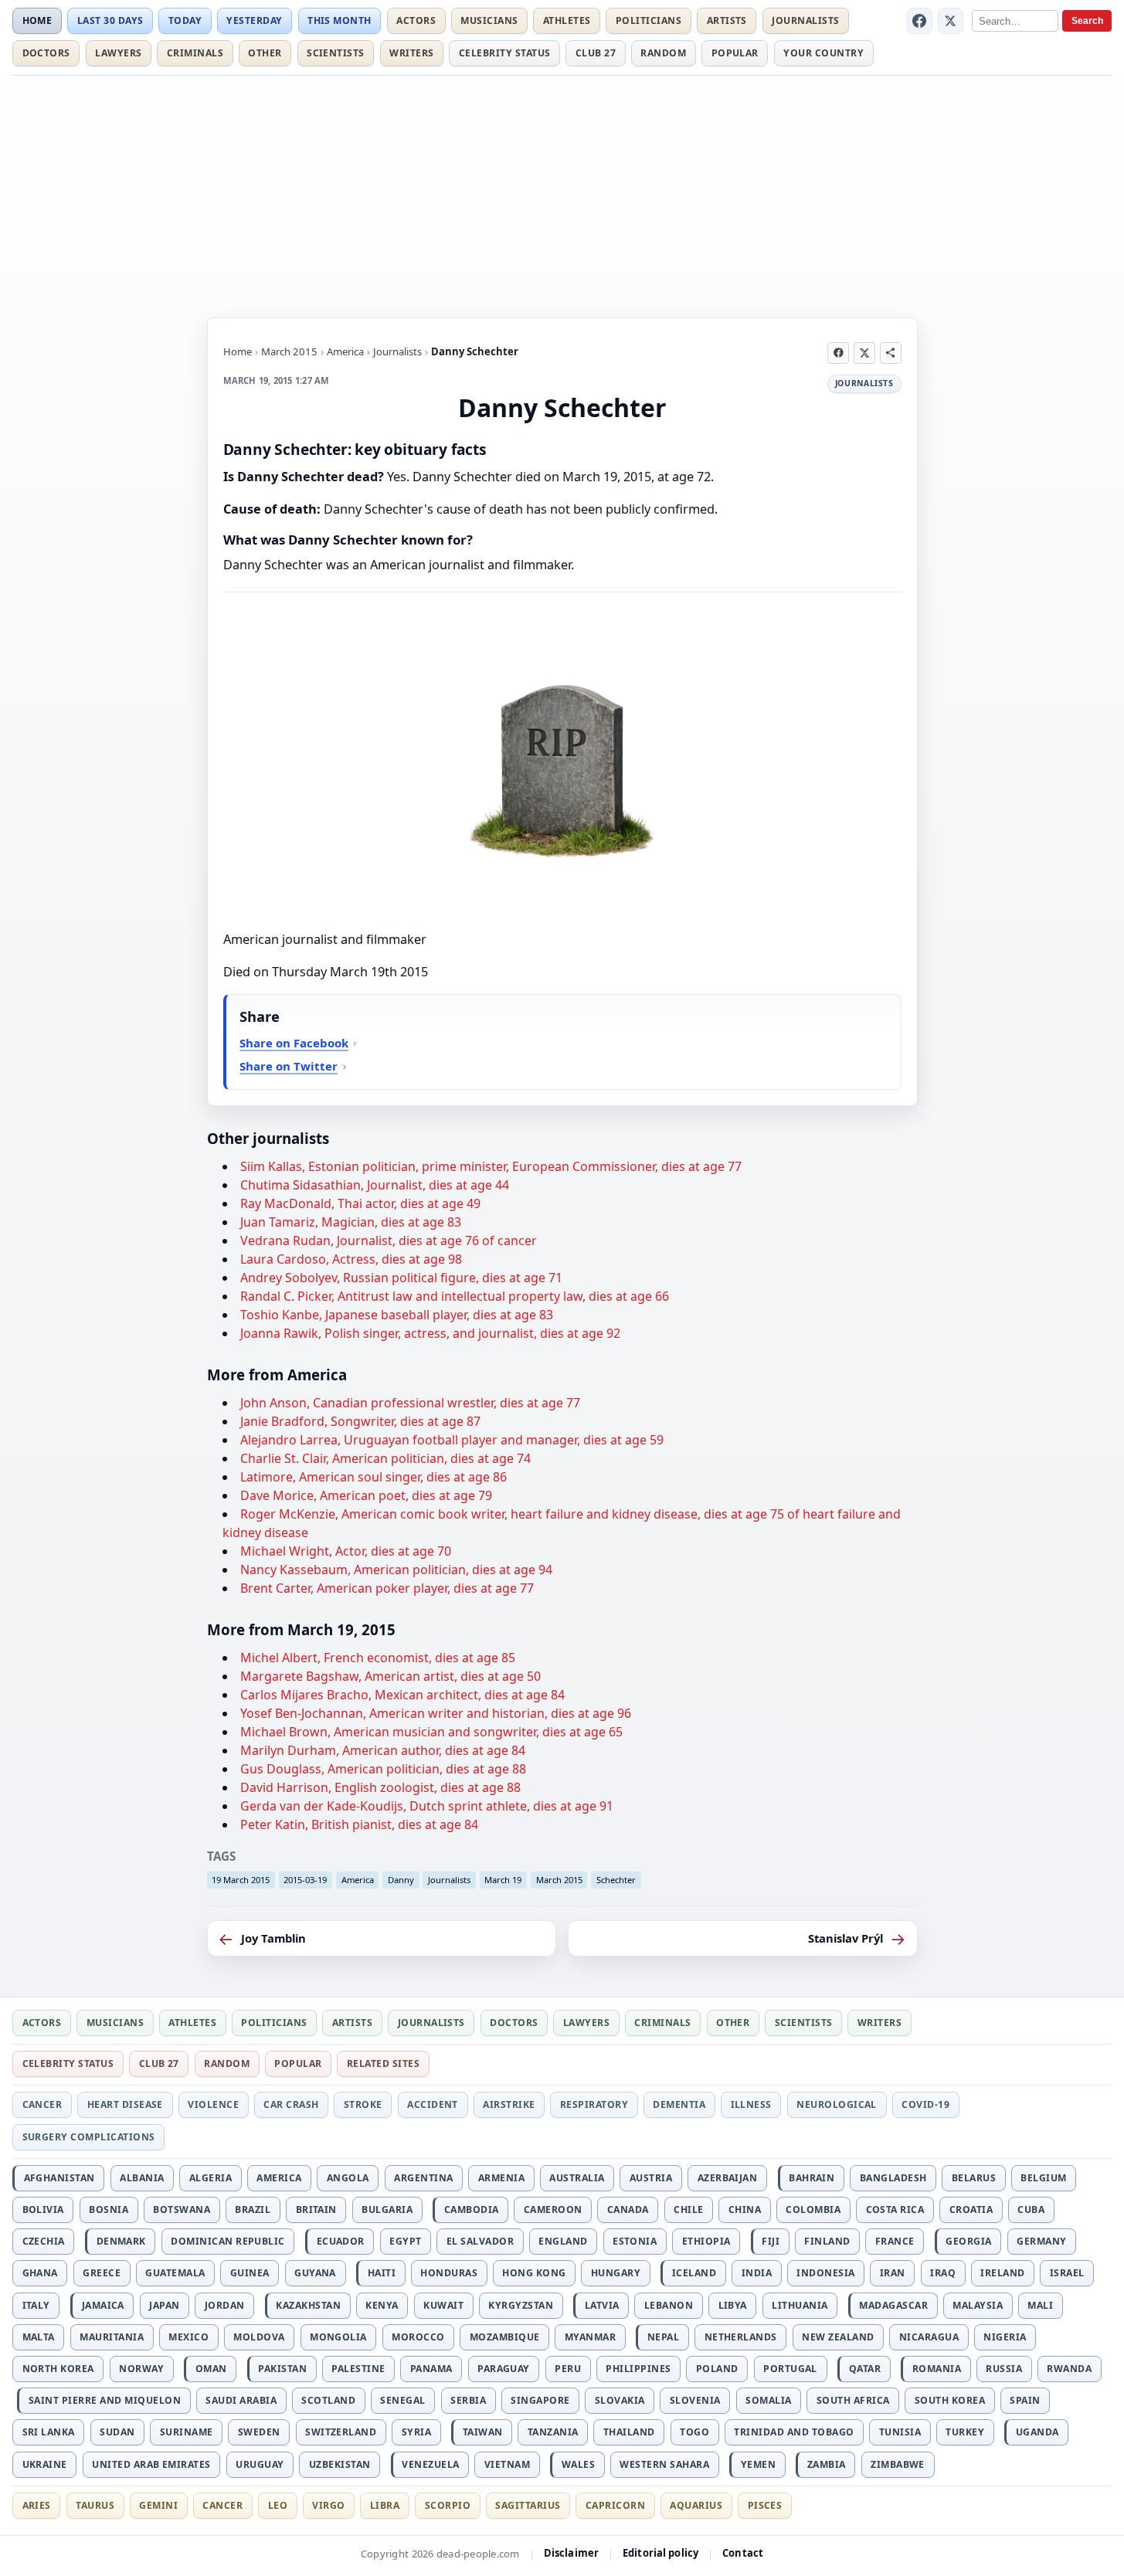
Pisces (765, 2505)
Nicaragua (929, 2337)
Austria (651, 2178)
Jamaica (103, 2305)
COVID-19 (925, 2104)
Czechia (44, 2241)
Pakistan (282, 2369)
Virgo (328, 2505)
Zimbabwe (898, 2464)
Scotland (328, 2400)
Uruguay (260, 2464)
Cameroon (553, 2209)
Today (185, 20)
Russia (1004, 2369)
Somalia (768, 2400)
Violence (213, 2104)
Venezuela (430, 2464)
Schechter (616, 1880)
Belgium (1043, 2178)
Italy (36, 2305)
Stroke (363, 2104)
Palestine (358, 2369)
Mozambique (505, 2337)
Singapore (540, 2400)
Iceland (694, 2273)
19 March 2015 (241, 1880)
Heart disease (125, 2104)
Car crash (291, 2104)
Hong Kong (534, 2273)
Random (663, 53)
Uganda (1037, 2432)
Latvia (602, 2305)
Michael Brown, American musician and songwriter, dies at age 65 (431, 1732)
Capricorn (615, 2505)
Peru (568, 2369)
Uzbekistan (340, 2464)
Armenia (501, 2178)
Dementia (679, 2104)
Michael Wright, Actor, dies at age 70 (346, 1551)
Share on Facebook (294, 1043)
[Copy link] (891, 353)
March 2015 (289, 351)
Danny (401, 1880)
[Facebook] (920, 21)
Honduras (449, 2273)
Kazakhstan (308, 2305)
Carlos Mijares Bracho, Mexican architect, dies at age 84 (402, 1695)
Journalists (805, 20)
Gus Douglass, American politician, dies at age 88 (383, 1769)
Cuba (1031, 2209)
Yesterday (254, 20)
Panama (431, 2369)
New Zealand (838, 2337)
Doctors (46, 53)
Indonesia (825, 2273)
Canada (628, 2209)
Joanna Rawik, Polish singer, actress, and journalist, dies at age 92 (430, 1333)
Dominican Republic (228, 2241)
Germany (1041, 2241)
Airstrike (509, 2104)
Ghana (40, 2273)
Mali (1040, 2305)
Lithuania (800, 2305)
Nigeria (1005, 2337)
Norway (141, 2369)
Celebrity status (505, 53)
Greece (102, 2273)
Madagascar (893, 2305)
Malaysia (978, 2305)
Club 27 (596, 53)
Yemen (758, 2464)
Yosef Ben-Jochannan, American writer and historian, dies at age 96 (436, 1713)
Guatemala (175, 2273)
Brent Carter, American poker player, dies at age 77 (387, 1588)
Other (265, 53)
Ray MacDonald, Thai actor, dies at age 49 (360, 1203)
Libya (733, 2305)
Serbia (468, 2400)
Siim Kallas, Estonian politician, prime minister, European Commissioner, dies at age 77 (491, 1166)
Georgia (968, 2241)
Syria (416, 2432)
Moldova (259, 2337)
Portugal (790, 2369)
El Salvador (480, 2241)
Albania (142, 2178)
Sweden (259, 2432)
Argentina (423, 2178)
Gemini (158, 2505)
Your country (823, 53)
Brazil (253, 2209)
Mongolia (338, 2337)
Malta (39, 2337)
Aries (37, 2505)
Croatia (971, 2209)
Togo (694, 2432)
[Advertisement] (562, 194)
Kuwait (443, 2305)
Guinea (250, 2273)
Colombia (813, 2209)
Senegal (402, 2400)
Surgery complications (89, 2137)
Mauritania (112, 2337)
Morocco (418, 2337)
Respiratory (594, 2104)
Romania (937, 2369)
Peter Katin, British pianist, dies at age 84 (359, 1824)
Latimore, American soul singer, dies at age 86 (374, 1477)
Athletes (567, 20)
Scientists (336, 53)
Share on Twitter (289, 1066)
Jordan (225, 2305)
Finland (827, 2241)
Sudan (117, 2432)
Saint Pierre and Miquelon (105, 2400)
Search (1087, 21)
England (563, 2241)
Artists (727, 20)
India (757, 2273)
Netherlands (741, 2337)
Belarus (974, 2178)
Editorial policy (660, 2553)
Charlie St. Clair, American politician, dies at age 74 (385, 1458)
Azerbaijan (728, 2178)
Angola (348, 2178)
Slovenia (695, 2400)
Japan (164, 2305)
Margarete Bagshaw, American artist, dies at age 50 (391, 1676)
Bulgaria (387, 2209)
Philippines (638, 2369)
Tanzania (553, 2432)
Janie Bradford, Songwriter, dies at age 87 (360, 1421)
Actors (416, 20)
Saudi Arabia (241, 2400)
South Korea (950, 2400)
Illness (751, 2104)
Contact (743, 2553)
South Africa (853, 2400)
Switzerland (341, 2432)
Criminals (195, 53)
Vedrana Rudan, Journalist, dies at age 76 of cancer (389, 1240)
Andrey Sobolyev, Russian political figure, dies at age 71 (401, 1278)
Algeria (211, 2178)
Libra (385, 2505)
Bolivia (43, 2209)
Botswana (182, 2209)
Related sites (383, 2064)
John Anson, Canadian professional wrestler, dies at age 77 (410, 1403)
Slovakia (620, 2400)
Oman (211, 2369)
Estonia (635, 2241)
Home (37, 20)
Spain (1025, 2400)
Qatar (865, 2369)
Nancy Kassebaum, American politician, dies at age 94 (396, 1570)
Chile (688, 2209)
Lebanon (669, 2305)
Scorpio (448, 2505)
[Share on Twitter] (864, 353)
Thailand (629, 2432)
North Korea (58, 2369)
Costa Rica (895, 2209)
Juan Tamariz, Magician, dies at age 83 (351, 1222)
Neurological (837, 2104)
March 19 (503, 1880)
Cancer (42, 2104)
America (345, 351)
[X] (951, 21)
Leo (278, 2505)
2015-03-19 (305, 1880)
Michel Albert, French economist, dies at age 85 (378, 1658)
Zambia (827, 2464)
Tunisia (900, 2432)
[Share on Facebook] (838, 353)
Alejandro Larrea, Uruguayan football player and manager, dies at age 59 (452, 1440)
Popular (735, 53)
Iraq (943, 2273)
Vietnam (507, 2464)
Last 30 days (110, 20)
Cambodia (472, 2209)
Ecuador (341, 2241)
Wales (578, 2464)
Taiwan (483, 2432)
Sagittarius (528, 2505)
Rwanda (1069, 2369)
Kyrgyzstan (521, 2305)
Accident (433, 2104)
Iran (893, 2273)
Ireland (1002, 2273)
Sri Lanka (49, 2432)
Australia (577, 2178)
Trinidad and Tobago (794, 2432)
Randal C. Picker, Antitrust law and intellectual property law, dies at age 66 (455, 1296)
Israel (1067, 2273)
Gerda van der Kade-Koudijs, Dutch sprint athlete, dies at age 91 (427, 1806)
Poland (717, 2369)
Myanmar (590, 2337)
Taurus (95, 2505)
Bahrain (812, 2178)
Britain (316, 2209)
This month (340, 20)
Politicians (649, 20)
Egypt (405, 2241)
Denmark (121, 2241)
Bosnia (109, 2209)
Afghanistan (59, 2178)
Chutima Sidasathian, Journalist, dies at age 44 (375, 1185)
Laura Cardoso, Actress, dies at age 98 (351, 1259)
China (745, 2209)
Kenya (382, 2305)
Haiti (382, 2273)
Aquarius (696, 2505)
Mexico (188, 2337)
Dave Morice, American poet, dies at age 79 (366, 1495)
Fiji (771, 2241)
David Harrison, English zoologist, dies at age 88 (380, 1787)
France (895, 2241)
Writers (411, 53)
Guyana (315, 2273)
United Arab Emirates (151, 2464)
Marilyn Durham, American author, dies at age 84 (383, 1750)
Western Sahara (664, 2464)
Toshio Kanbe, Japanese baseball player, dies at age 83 (397, 1315)
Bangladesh (893, 2178)
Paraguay (504, 2369)
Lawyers (118, 53)
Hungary (616, 2273)
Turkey (965, 2432)
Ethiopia (706, 2241)
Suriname (187, 2432)
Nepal (663, 2337)
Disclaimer (571, 2553)
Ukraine (45, 2464)
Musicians (489, 20)
